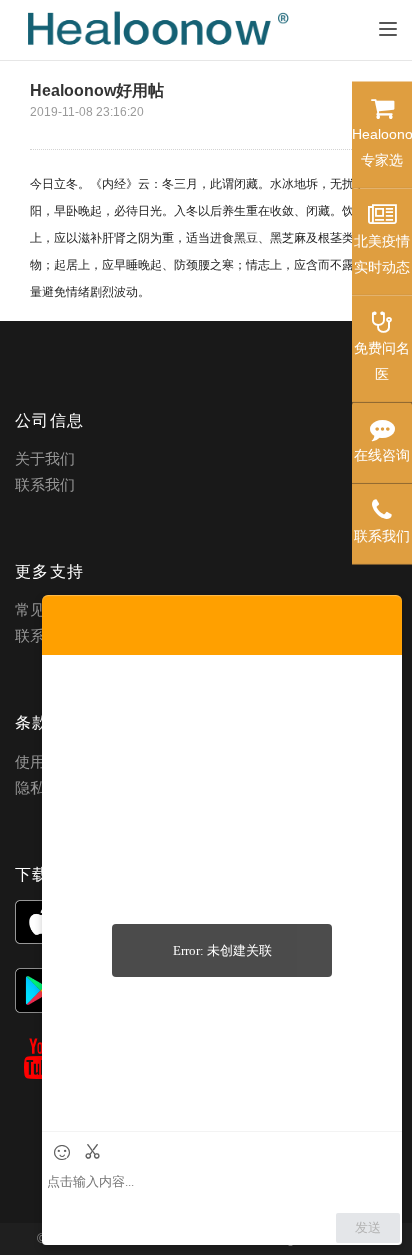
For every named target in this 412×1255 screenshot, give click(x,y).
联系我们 (45, 484)
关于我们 (45, 458)
